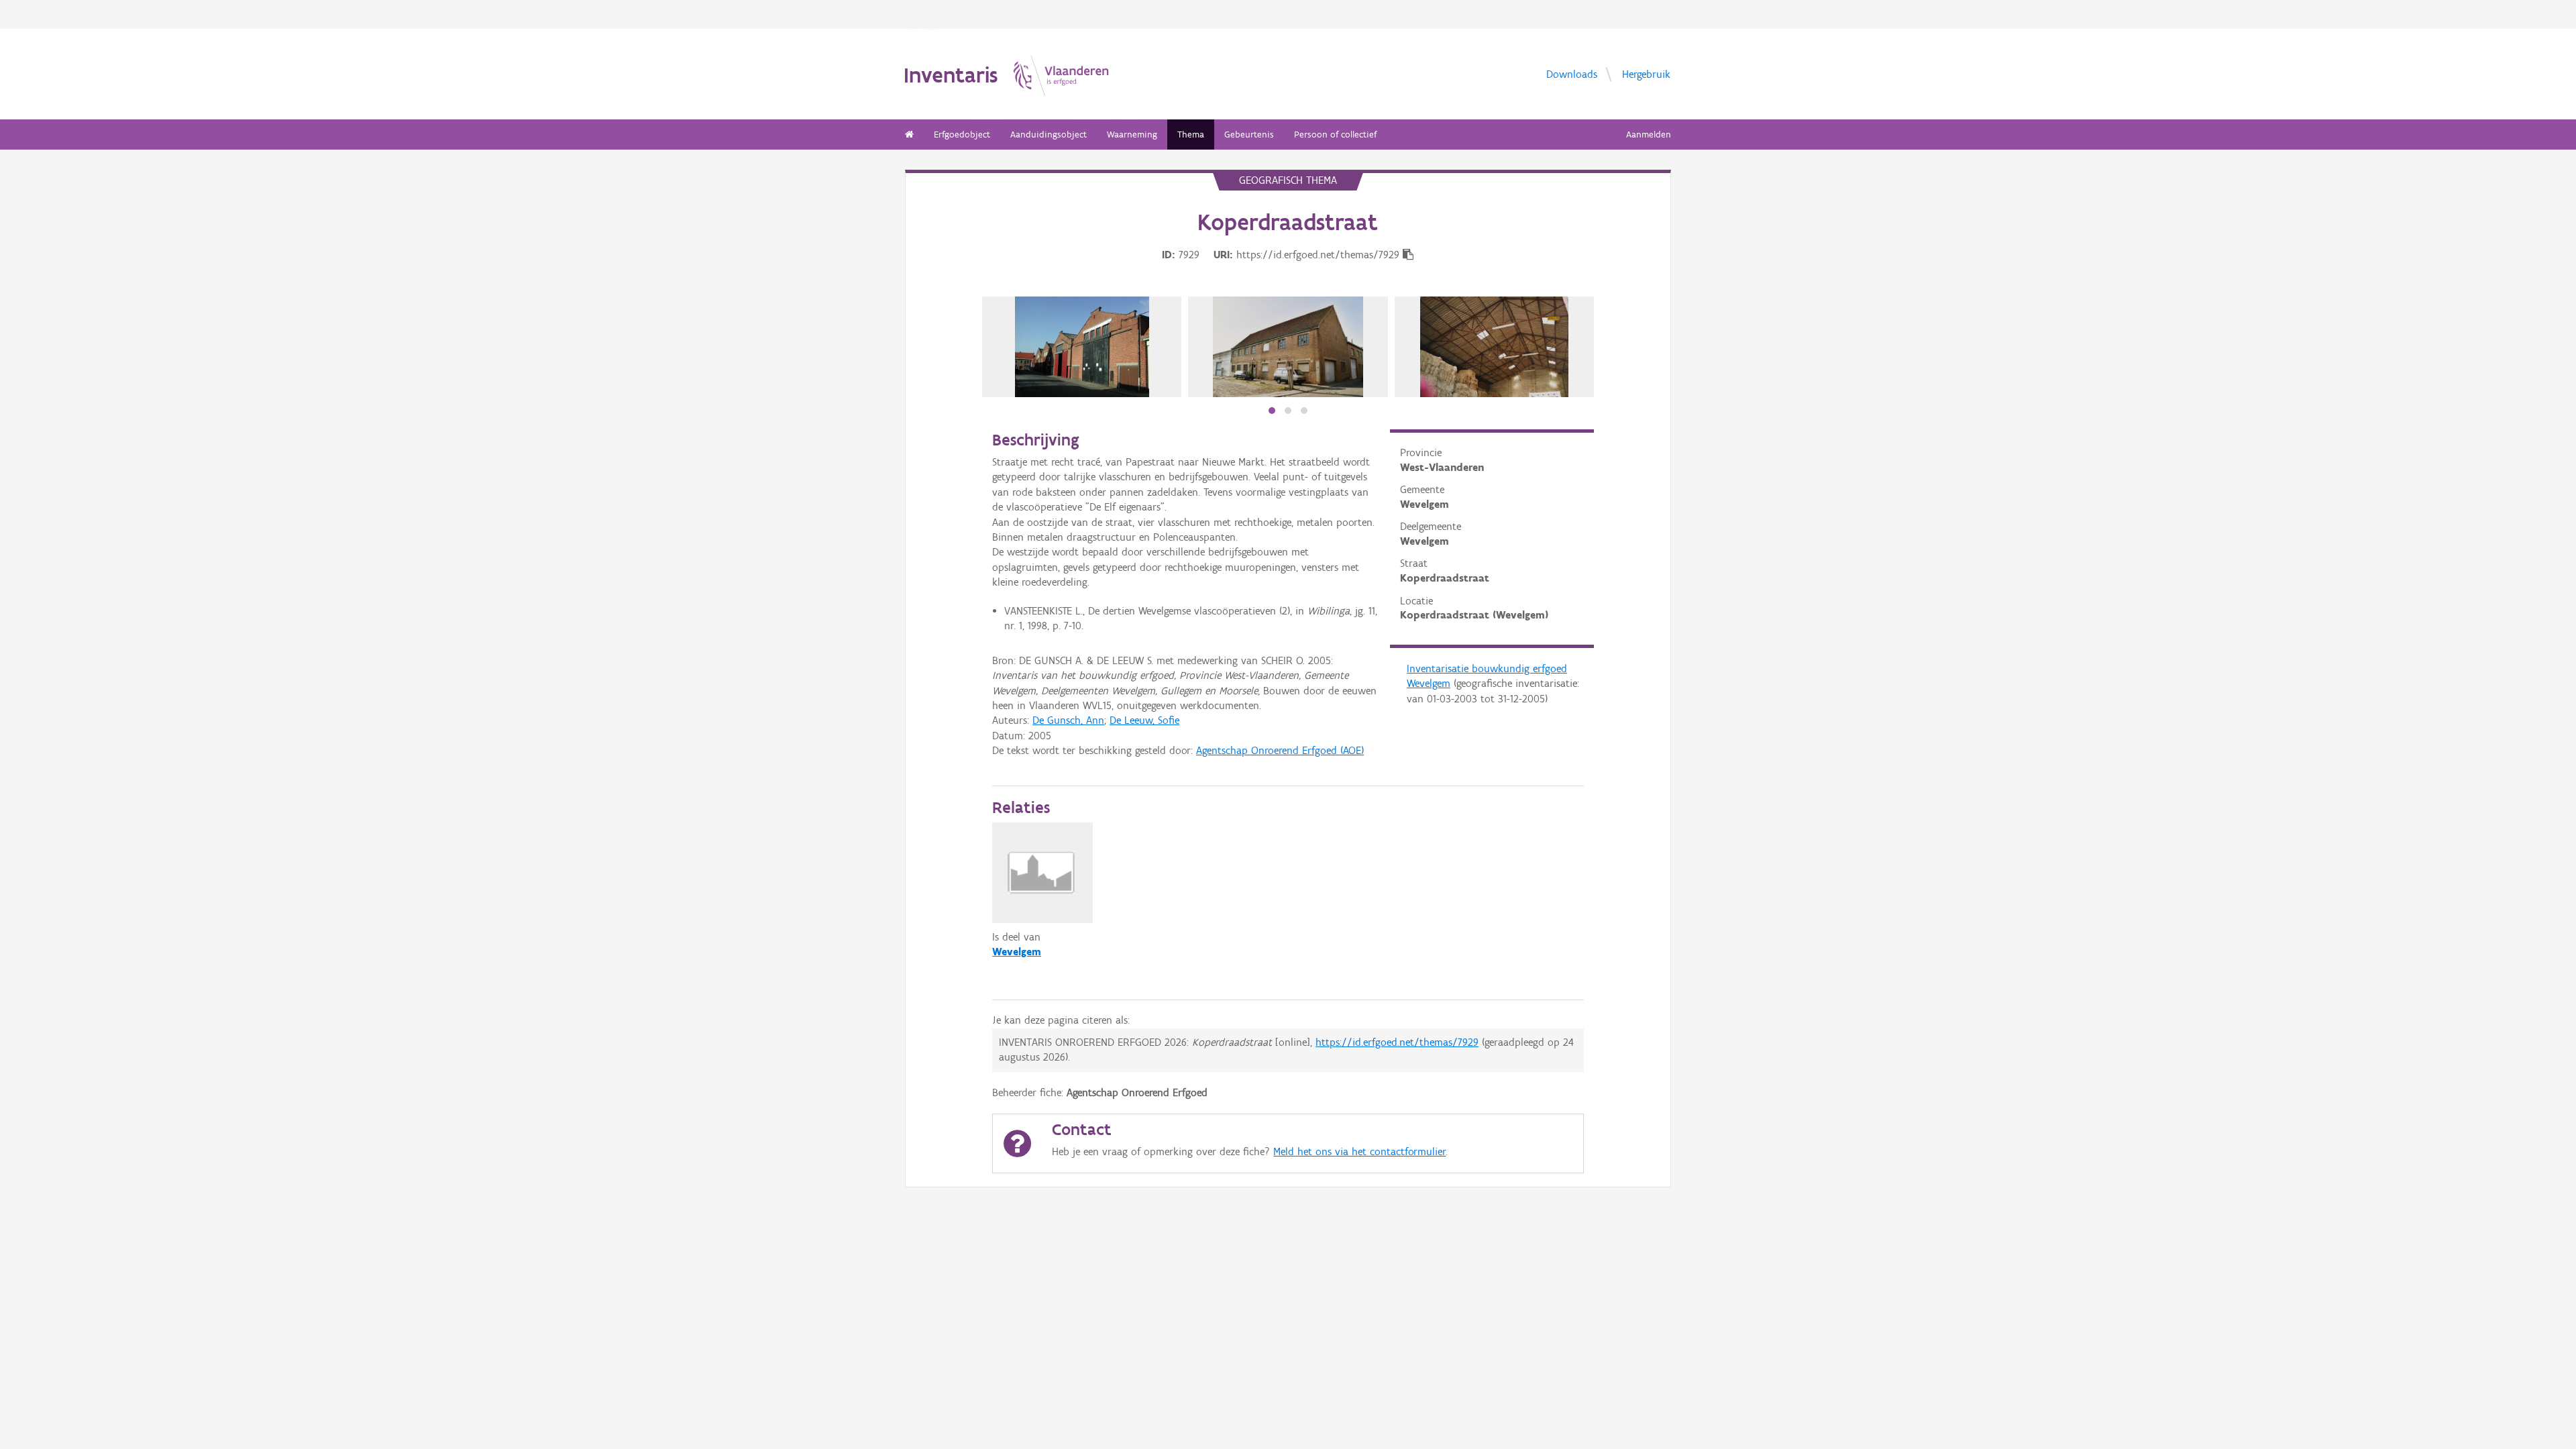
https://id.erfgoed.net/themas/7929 (1397, 1042)
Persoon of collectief (1335, 135)
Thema (1191, 135)
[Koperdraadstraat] (1288, 347)
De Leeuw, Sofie (1144, 720)
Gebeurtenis (1249, 135)
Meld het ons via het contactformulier (1359, 1151)
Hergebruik (1646, 73)
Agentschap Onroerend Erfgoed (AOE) (1280, 750)
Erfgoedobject (962, 135)
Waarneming (1132, 135)
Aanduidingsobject (1049, 135)
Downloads (1572, 73)
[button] (1272, 411)
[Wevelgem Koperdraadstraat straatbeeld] (1082, 347)
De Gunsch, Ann (1068, 720)
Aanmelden (1649, 135)
